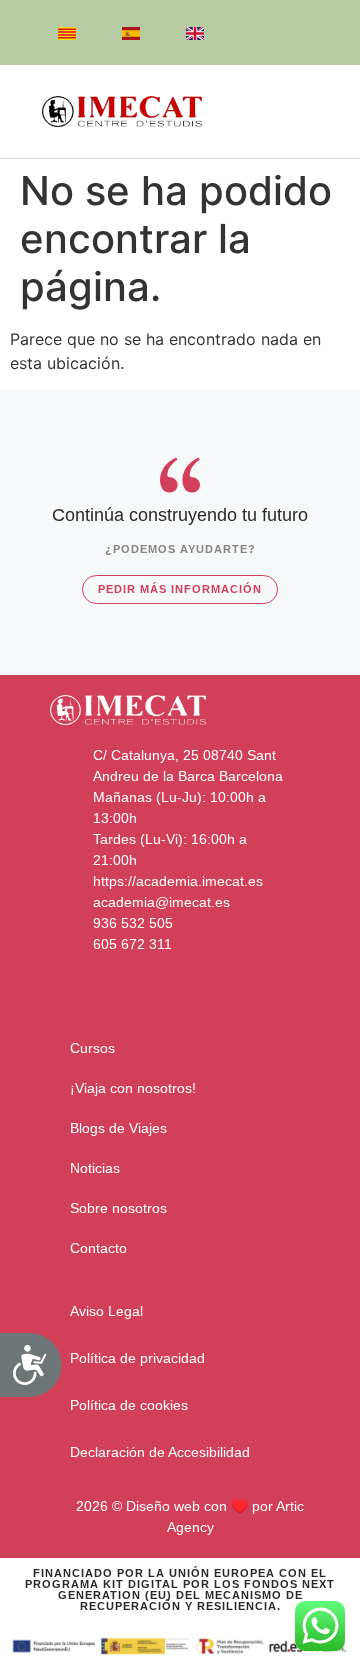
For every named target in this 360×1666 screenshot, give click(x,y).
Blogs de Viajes (118, 1128)
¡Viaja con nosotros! (133, 1088)
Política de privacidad (137, 1358)
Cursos (92, 1048)
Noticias (95, 1168)
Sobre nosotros (118, 1208)
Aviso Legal (106, 1311)
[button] (306, 111)
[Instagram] (316, 34)
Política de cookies (129, 1405)
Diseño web (163, 1506)
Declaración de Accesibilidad (160, 1452)
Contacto (98, 1248)
